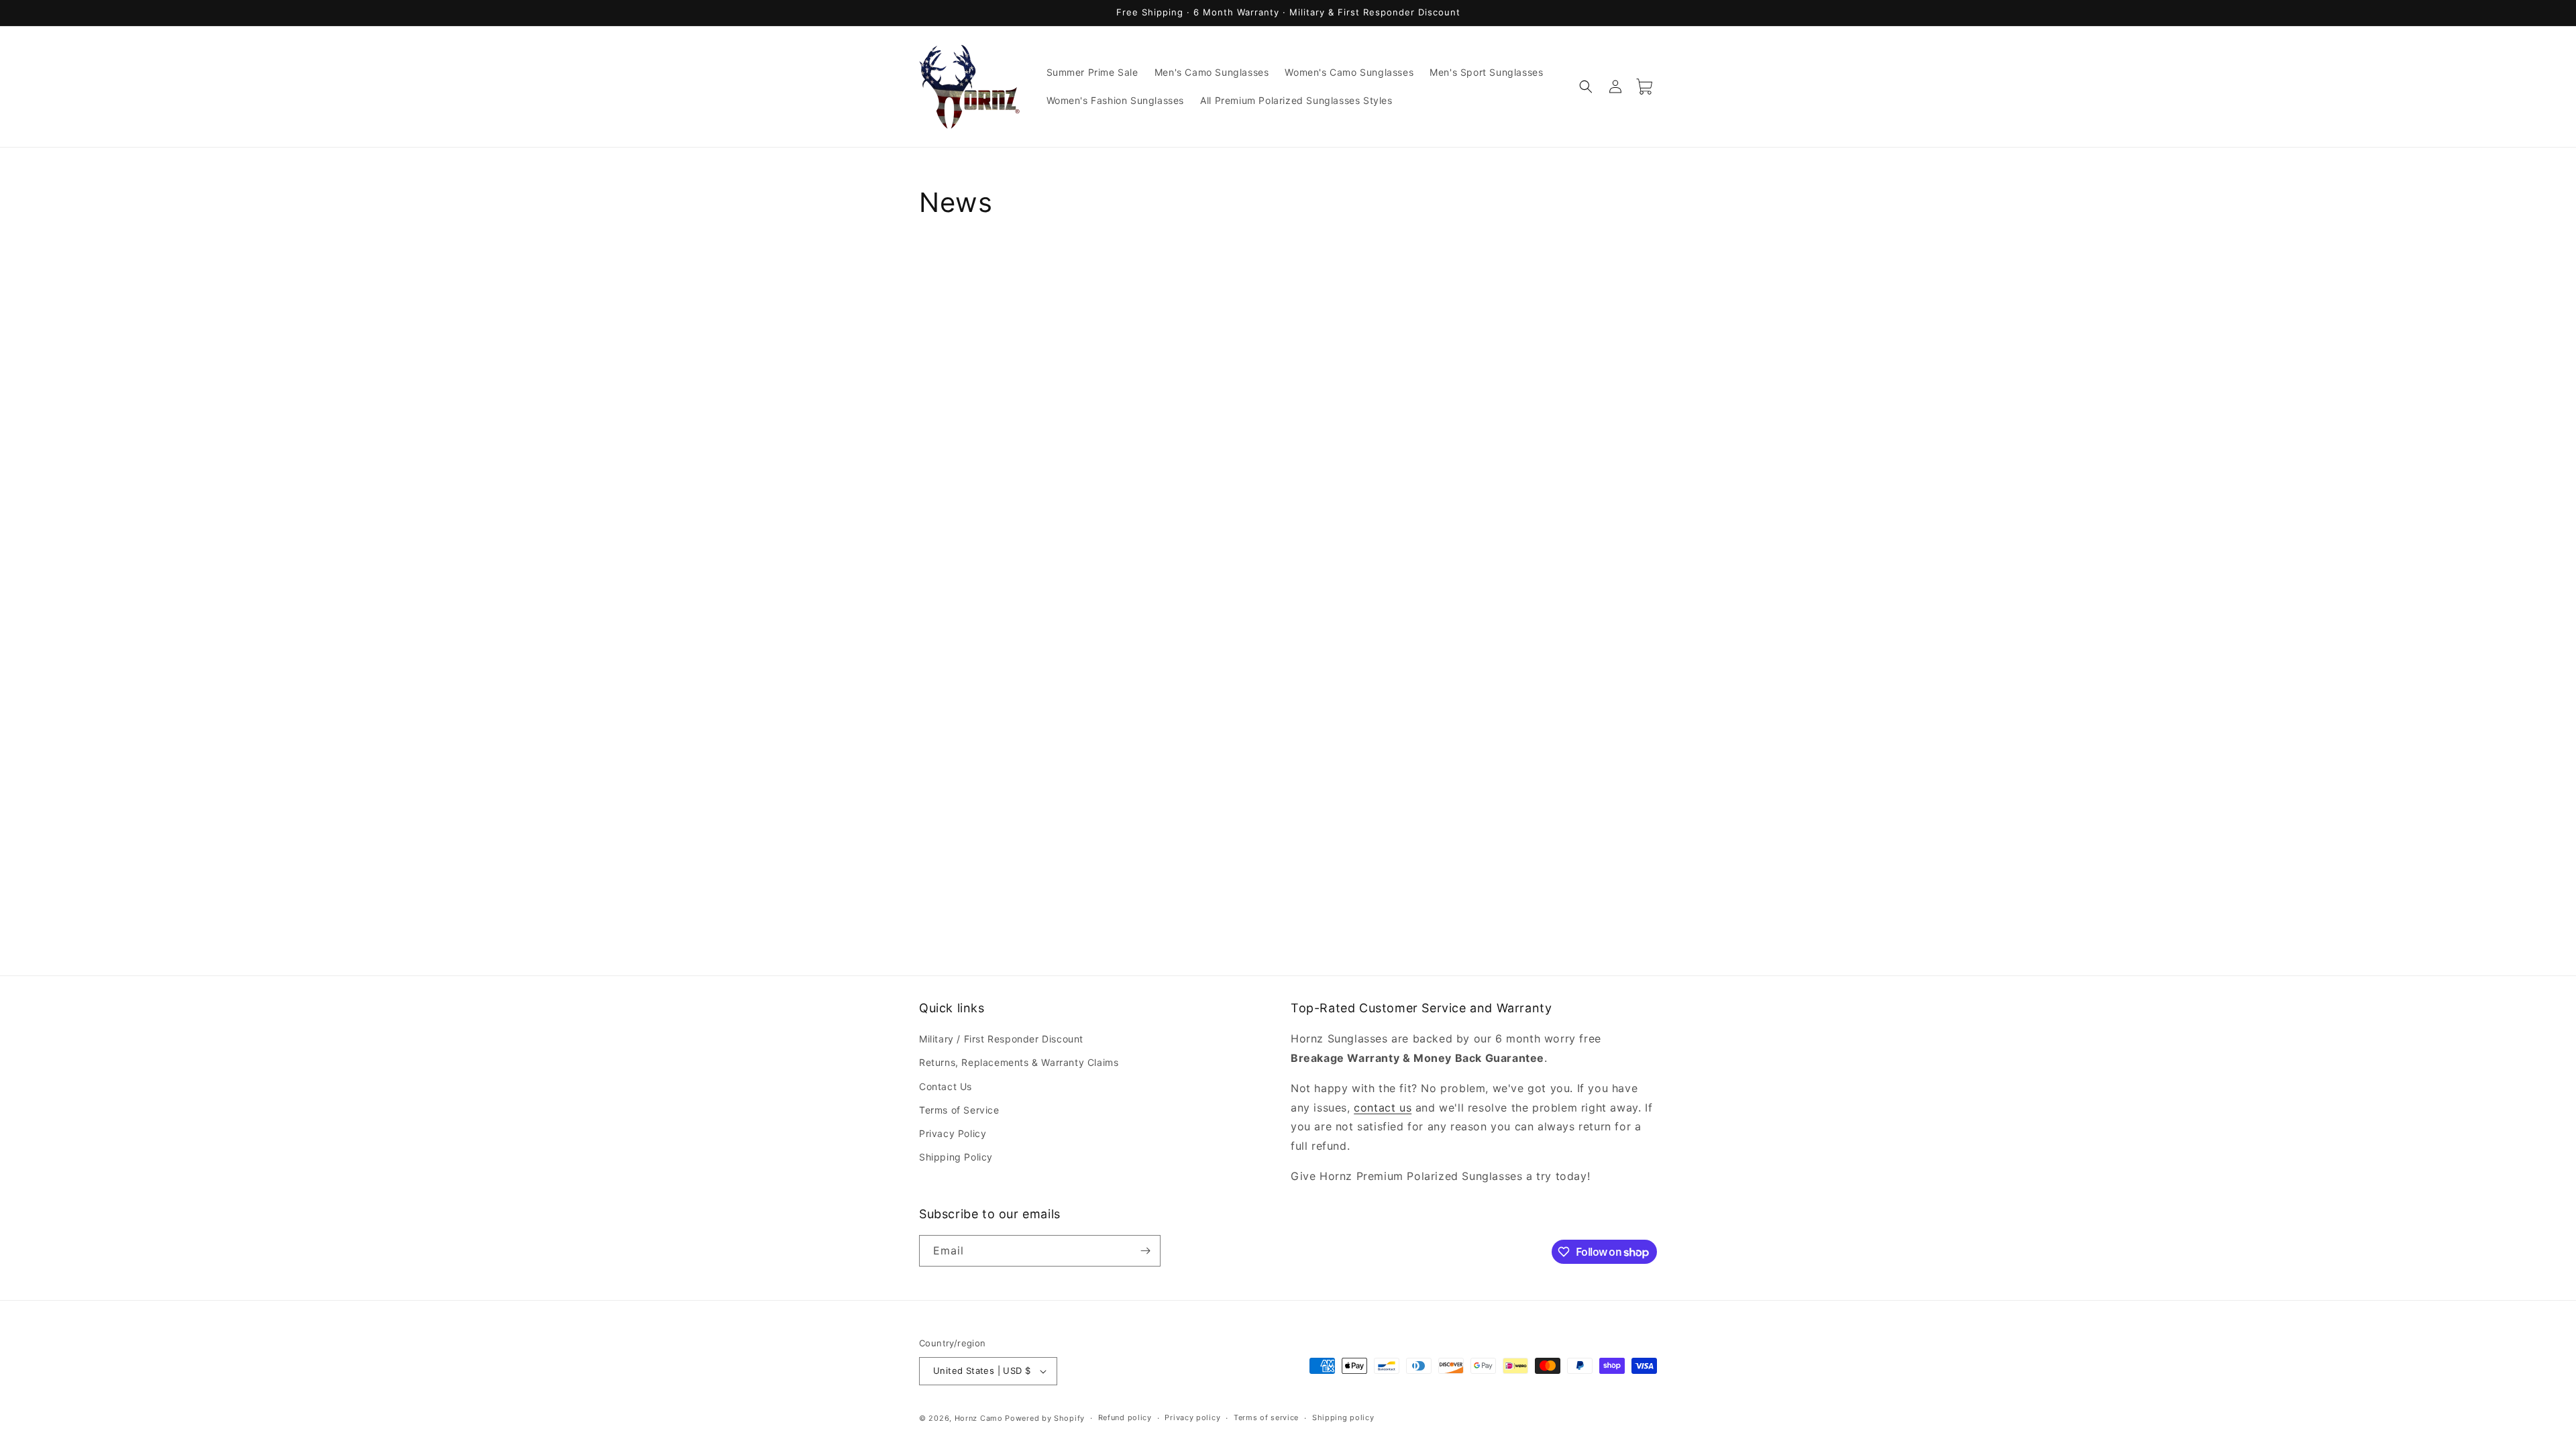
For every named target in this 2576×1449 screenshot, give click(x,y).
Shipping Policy (956, 1157)
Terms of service (1266, 1417)
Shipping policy (1343, 1417)
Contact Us (946, 1086)
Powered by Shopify (1045, 1418)
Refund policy (1125, 1417)
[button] (1586, 87)
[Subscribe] (1145, 1251)
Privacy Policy (953, 1133)
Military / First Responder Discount (1001, 1039)
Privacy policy (1192, 1417)
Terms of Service (959, 1110)
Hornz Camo (979, 1418)
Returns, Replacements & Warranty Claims (1019, 1062)
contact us (1383, 1108)
